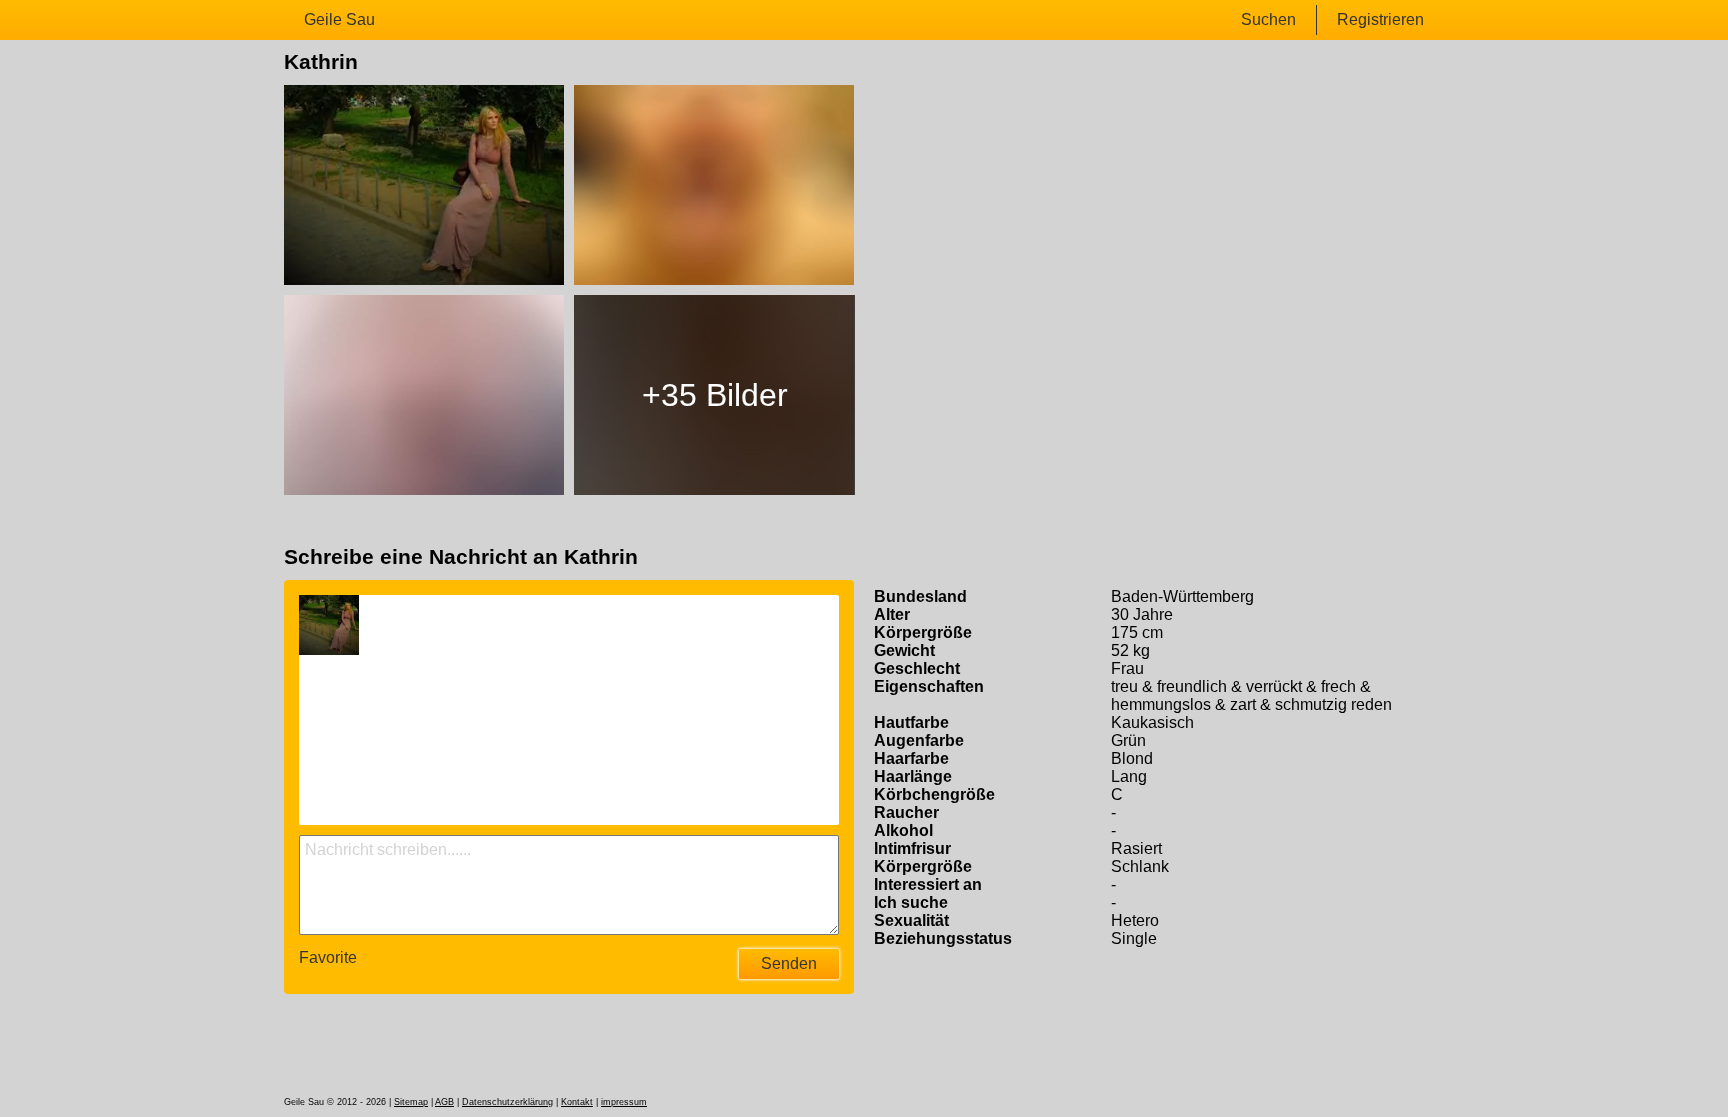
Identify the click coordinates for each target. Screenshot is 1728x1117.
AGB (444, 1102)
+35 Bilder (715, 395)
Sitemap (411, 1102)
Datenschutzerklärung (507, 1102)
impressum (624, 1102)
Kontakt (577, 1102)
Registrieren (1380, 19)
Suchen (1268, 19)
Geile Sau (339, 19)
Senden (789, 963)
